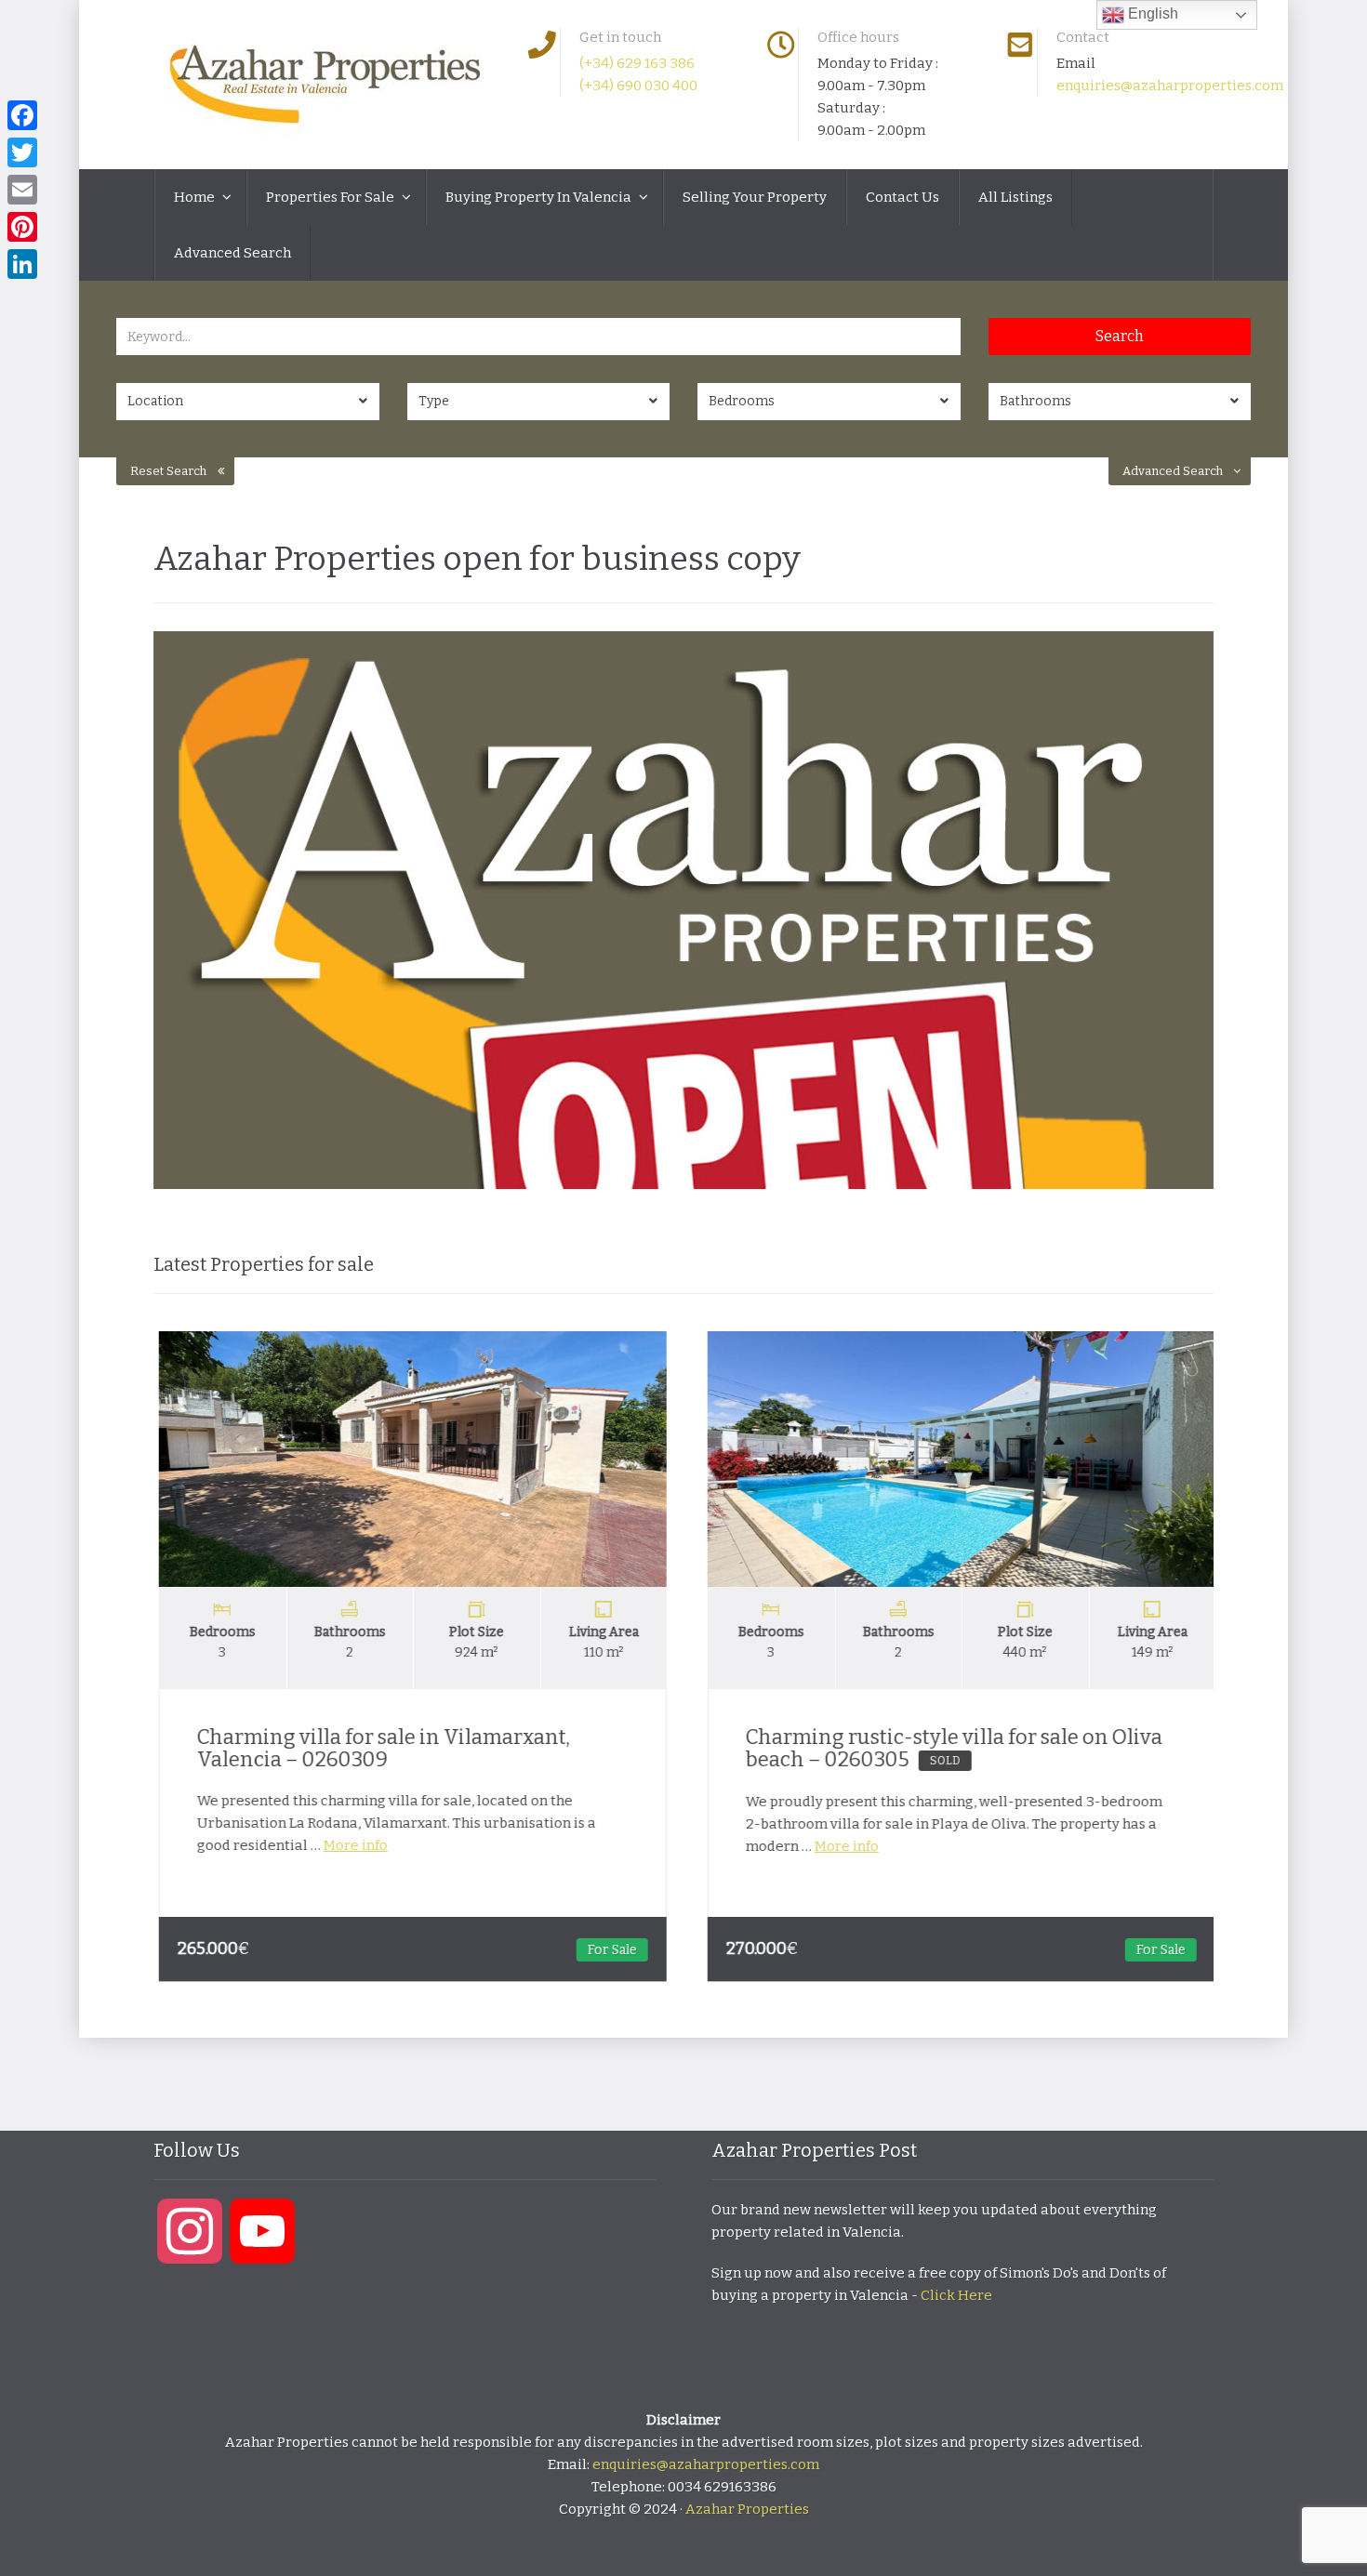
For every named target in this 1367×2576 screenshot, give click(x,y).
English (1151, 13)
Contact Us (902, 197)
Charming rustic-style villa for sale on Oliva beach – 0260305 (950, 1748)
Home (196, 197)
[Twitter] (22, 152)
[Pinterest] (22, 227)
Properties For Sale (332, 197)
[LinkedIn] (22, 264)
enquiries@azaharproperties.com (1170, 86)
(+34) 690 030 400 (638, 86)
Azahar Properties (747, 2509)
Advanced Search (232, 253)
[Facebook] (22, 115)
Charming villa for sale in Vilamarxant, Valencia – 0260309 (380, 1748)
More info (352, 1845)
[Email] (22, 190)
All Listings (1015, 197)
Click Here (956, 2295)
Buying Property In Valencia (540, 197)
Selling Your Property (755, 197)
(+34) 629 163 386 (637, 63)
